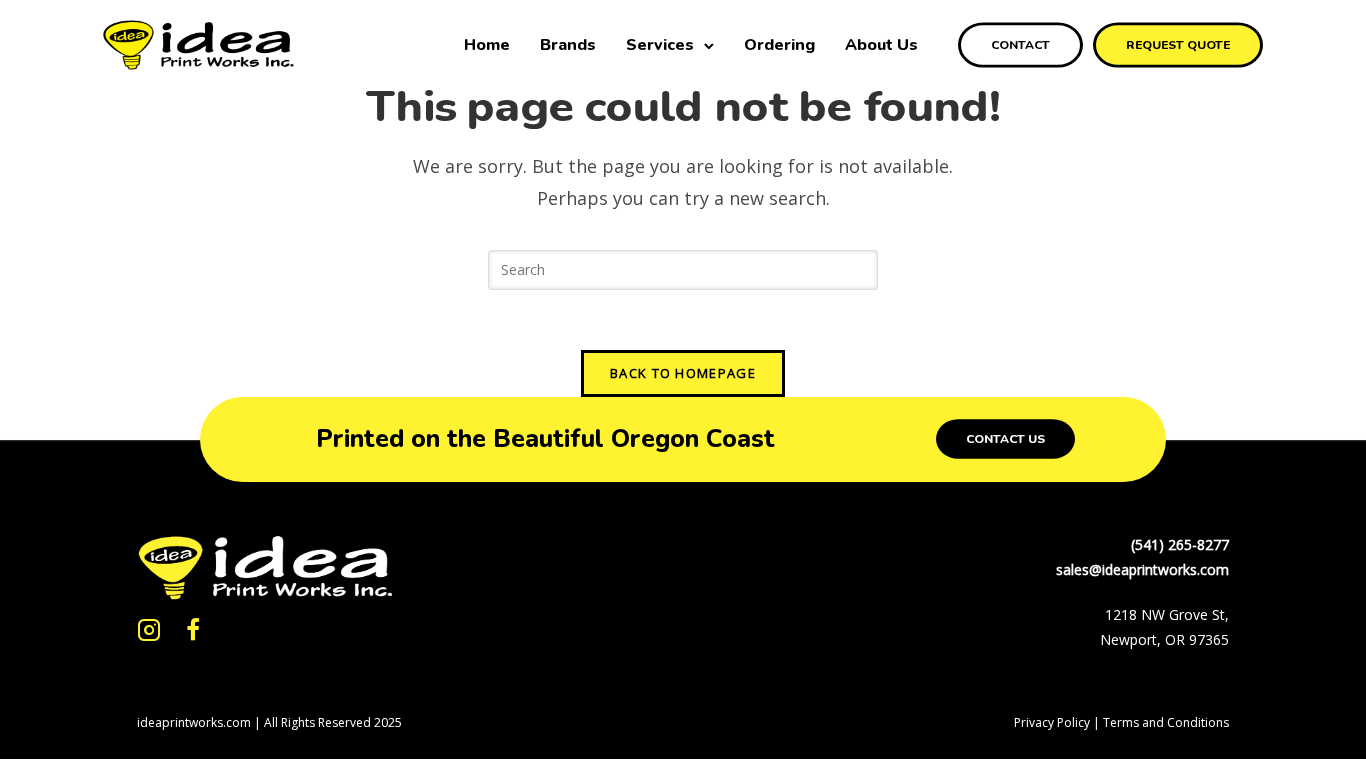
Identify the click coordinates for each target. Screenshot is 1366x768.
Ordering (779, 45)
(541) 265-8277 (1180, 544)
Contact (1020, 45)
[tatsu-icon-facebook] (193, 630)
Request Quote (1178, 45)
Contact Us (1005, 439)
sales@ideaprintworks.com (1142, 569)
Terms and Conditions (1166, 722)
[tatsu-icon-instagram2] (154, 630)
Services (660, 45)
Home (487, 45)
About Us (881, 45)
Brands (568, 45)
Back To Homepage (683, 373)
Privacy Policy (1052, 722)
